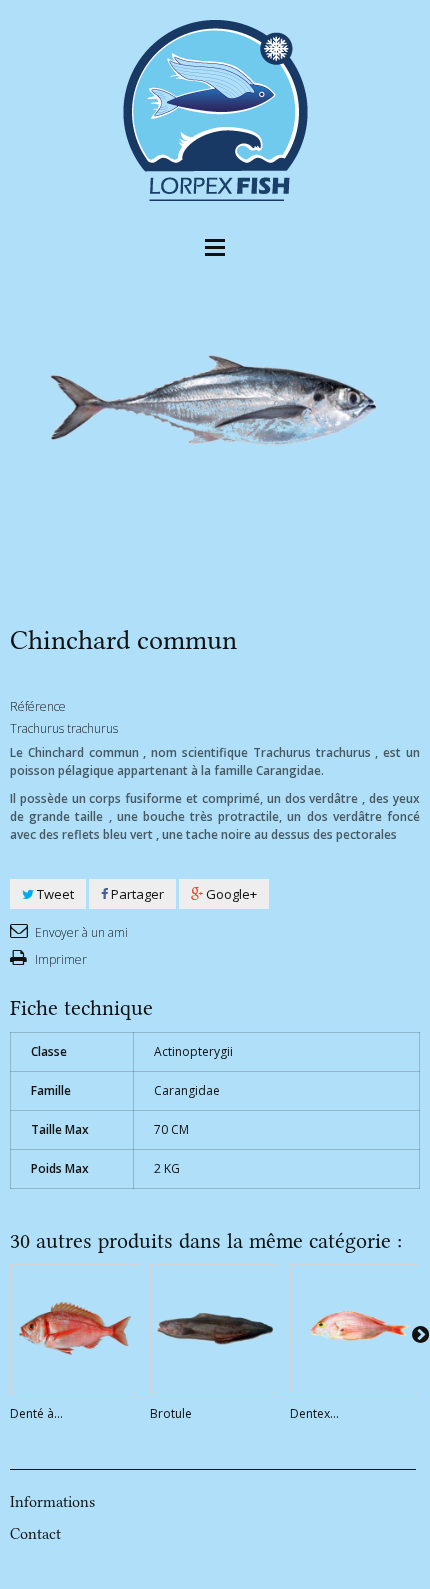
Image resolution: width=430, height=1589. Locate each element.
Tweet (54, 894)
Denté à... (36, 1413)
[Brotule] (215, 1329)
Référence (38, 706)
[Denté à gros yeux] (75, 1329)
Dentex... (314, 1413)
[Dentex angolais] (355, 1329)
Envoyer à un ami (80, 932)
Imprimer (59, 959)
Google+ (230, 894)
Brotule (171, 1413)
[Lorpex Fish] (215, 108)
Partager (136, 894)
